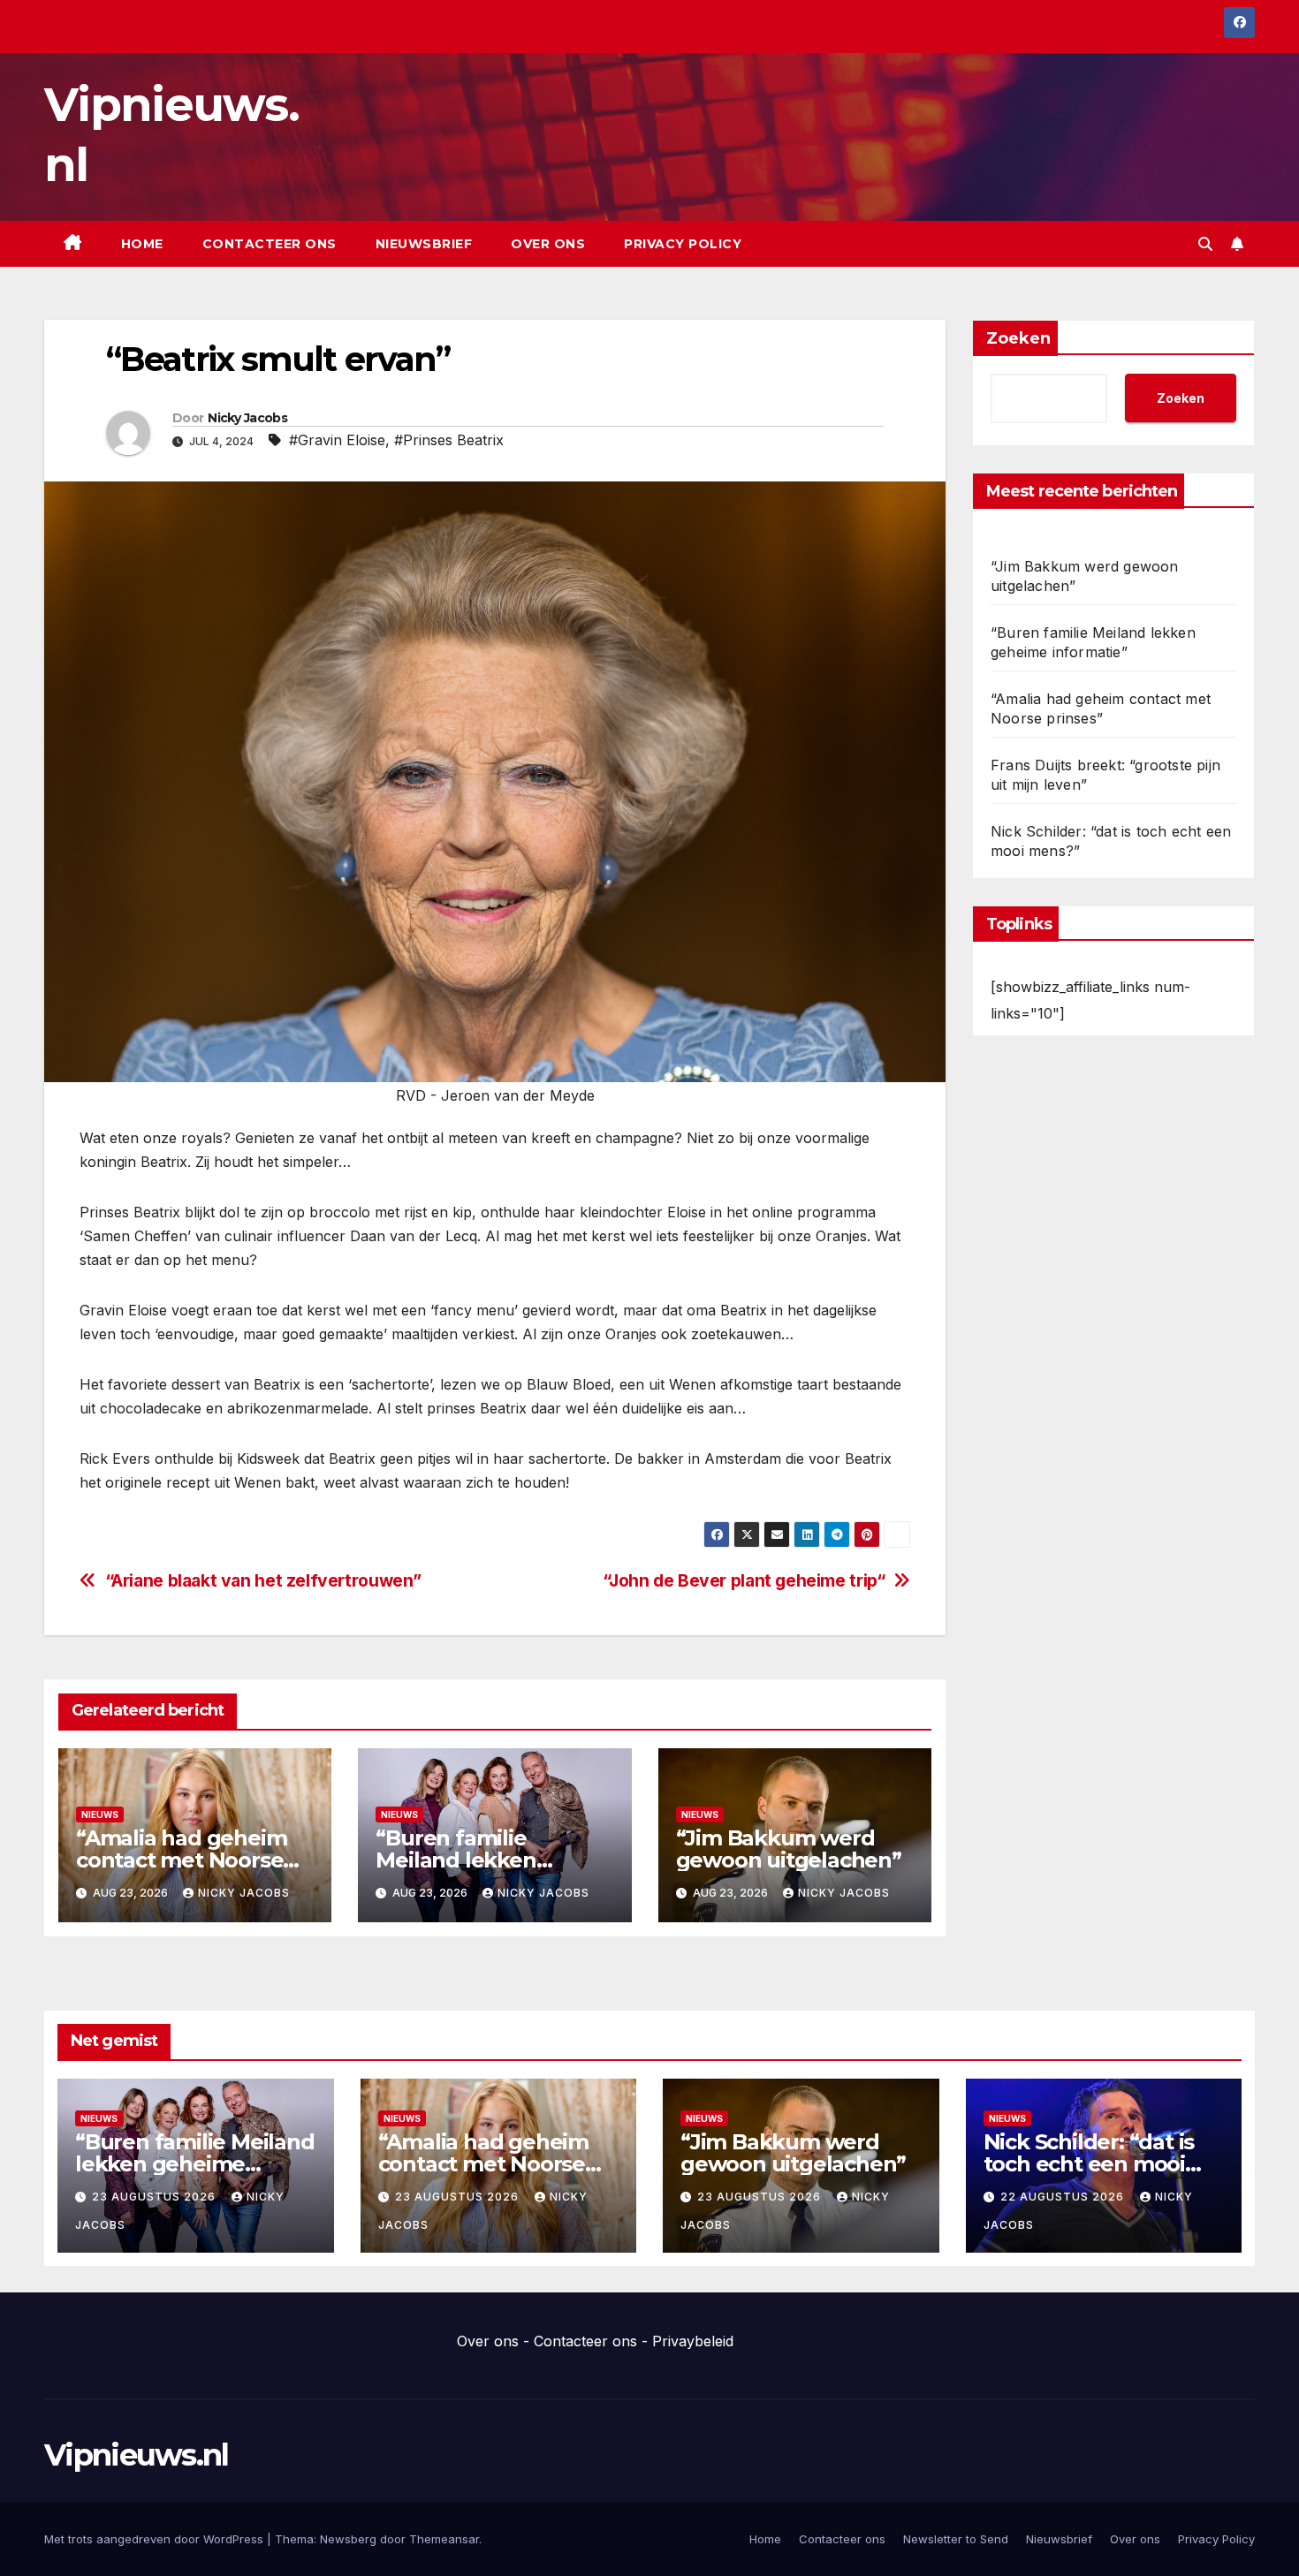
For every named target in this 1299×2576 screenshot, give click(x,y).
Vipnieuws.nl (137, 2455)
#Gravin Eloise (337, 440)
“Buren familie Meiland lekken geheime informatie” (484, 1860)
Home (142, 244)
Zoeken (1018, 338)
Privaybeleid (693, 2341)
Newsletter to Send (956, 2539)
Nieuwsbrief (424, 244)
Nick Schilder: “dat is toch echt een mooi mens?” (1089, 2164)
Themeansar (444, 2539)
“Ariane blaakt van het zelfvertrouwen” (263, 1581)
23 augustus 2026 (156, 2197)
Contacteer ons (270, 244)
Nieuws (100, 1815)
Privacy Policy (683, 244)
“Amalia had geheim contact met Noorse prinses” (181, 1860)
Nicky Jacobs (247, 418)
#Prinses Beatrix (449, 440)
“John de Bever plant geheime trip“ (744, 1581)
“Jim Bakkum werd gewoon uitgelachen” (789, 1849)
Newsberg (348, 2539)
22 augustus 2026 (1064, 2197)
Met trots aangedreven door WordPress (156, 2539)
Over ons (548, 244)
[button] (1205, 244)
